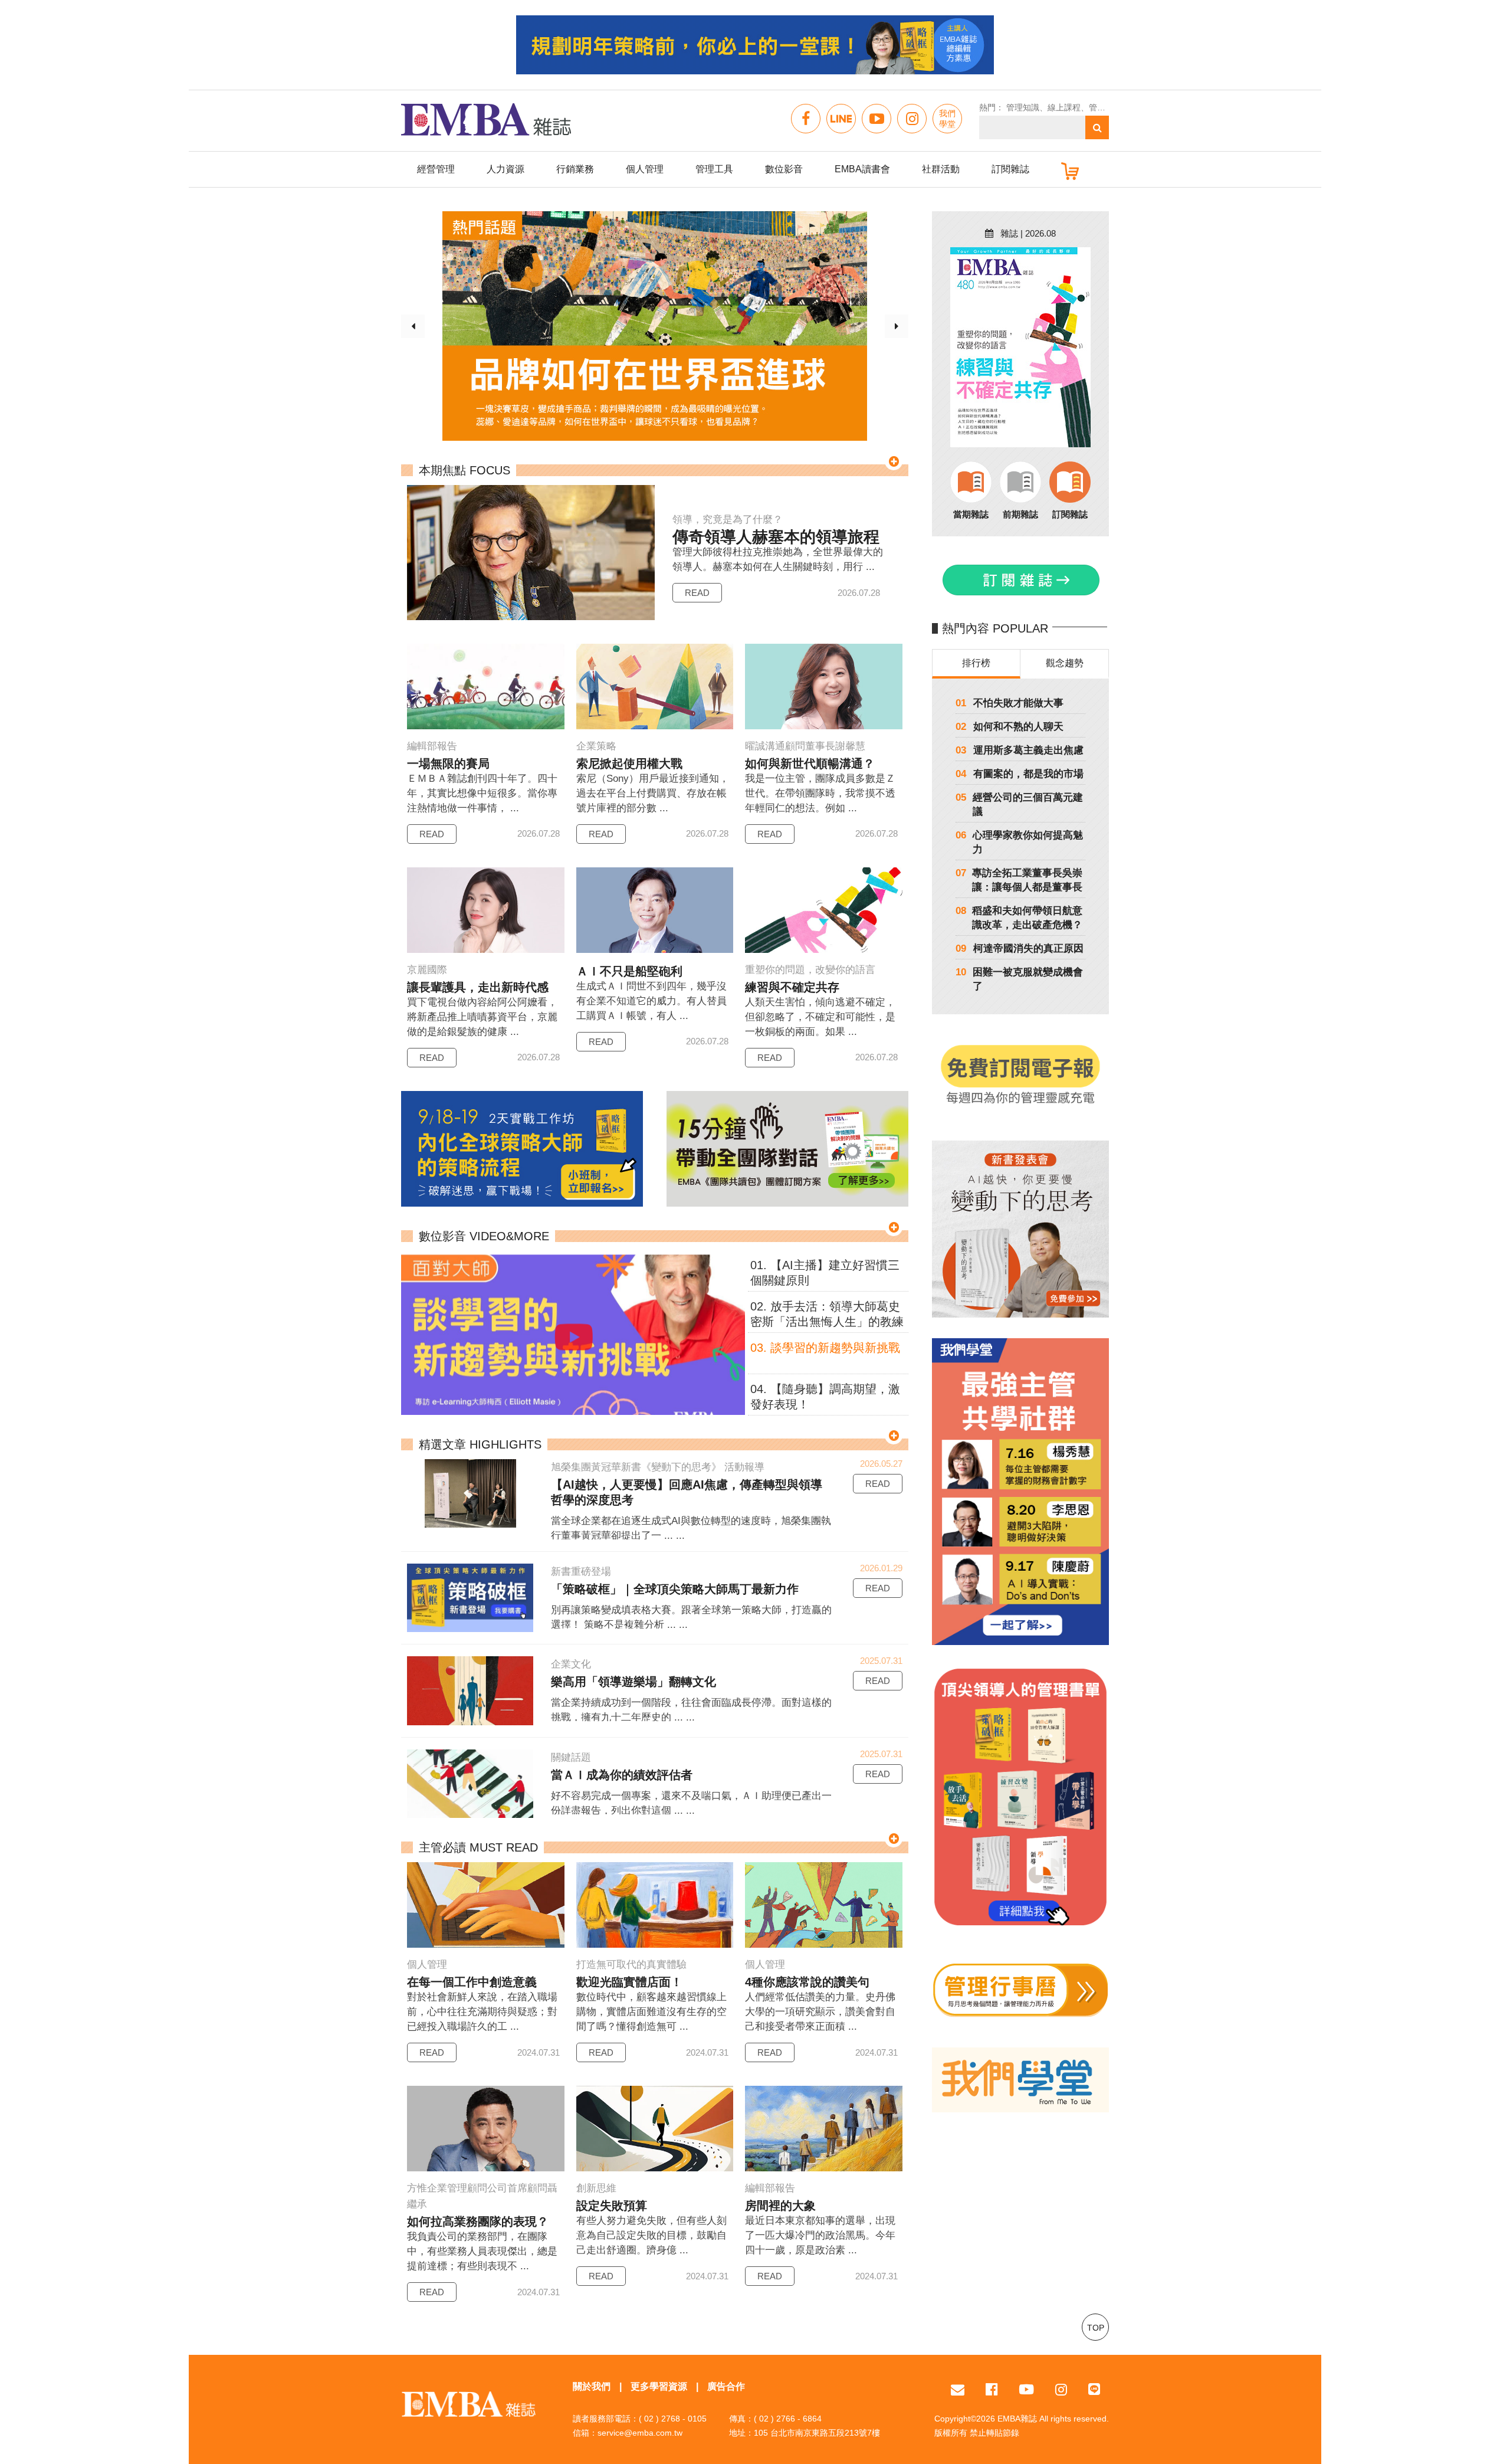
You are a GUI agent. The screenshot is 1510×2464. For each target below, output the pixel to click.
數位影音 (784, 169)
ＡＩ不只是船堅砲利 (629, 971)
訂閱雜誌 (1010, 169)
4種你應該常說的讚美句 (807, 1982)
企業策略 (596, 746)
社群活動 (941, 169)
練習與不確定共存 (792, 987)
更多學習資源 (659, 2386)
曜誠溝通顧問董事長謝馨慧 (805, 746)
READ (697, 593)
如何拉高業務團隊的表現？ (478, 2221)
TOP (1096, 2328)
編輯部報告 (432, 746)
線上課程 (1064, 107)
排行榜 (976, 663)
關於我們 (592, 2386)
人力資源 (505, 169)
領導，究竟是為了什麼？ (728, 520)
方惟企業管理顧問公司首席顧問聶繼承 (482, 2196)
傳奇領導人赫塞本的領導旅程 (776, 537)
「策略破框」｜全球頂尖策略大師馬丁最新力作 (675, 1589)
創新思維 (596, 2188)
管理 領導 (1107, 107)
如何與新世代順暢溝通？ (810, 764)
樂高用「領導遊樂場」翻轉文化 (633, 1682)
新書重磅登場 (581, 1572)
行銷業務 (575, 169)
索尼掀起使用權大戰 (629, 764)
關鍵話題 (571, 1757)
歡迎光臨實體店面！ (629, 1982)
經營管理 (436, 169)
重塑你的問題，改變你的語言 (810, 970)
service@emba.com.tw (640, 2433)
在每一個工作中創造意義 (472, 1982)
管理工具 (714, 169)
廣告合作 (726, 2386)
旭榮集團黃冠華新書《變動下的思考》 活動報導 (658, 1467)
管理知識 (1023, 107)
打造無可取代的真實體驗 (631, 1965)
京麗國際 (427, 970)
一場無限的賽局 (448, 764)
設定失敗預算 (612, 2206)
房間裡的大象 (780, 2206)
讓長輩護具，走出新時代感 (478, 987)
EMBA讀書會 (862, 169)
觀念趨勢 (1065, 663)
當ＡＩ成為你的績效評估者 (622, 1775)
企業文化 (571, 1664)
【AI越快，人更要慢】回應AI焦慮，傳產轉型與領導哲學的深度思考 (687, 1492)
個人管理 (645, 169)
